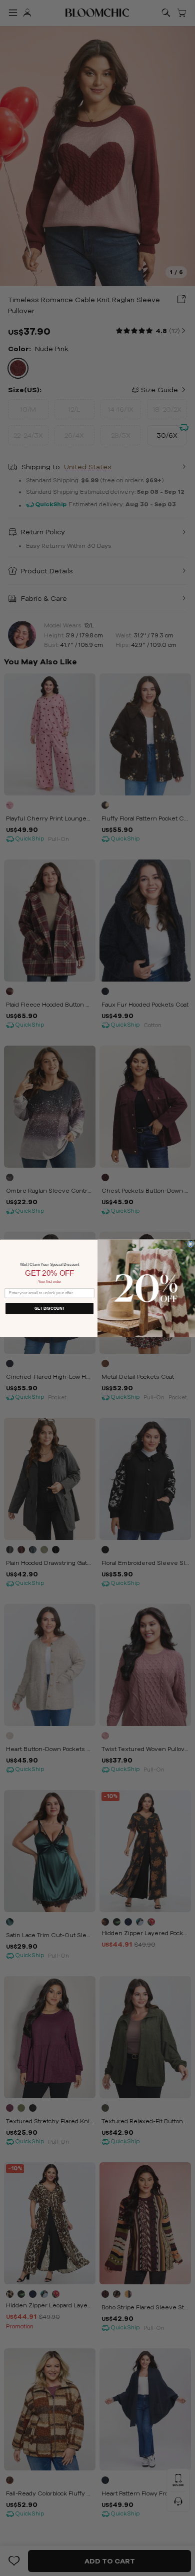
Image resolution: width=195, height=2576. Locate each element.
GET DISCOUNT (50, 1308)
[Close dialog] (190, 1244)
